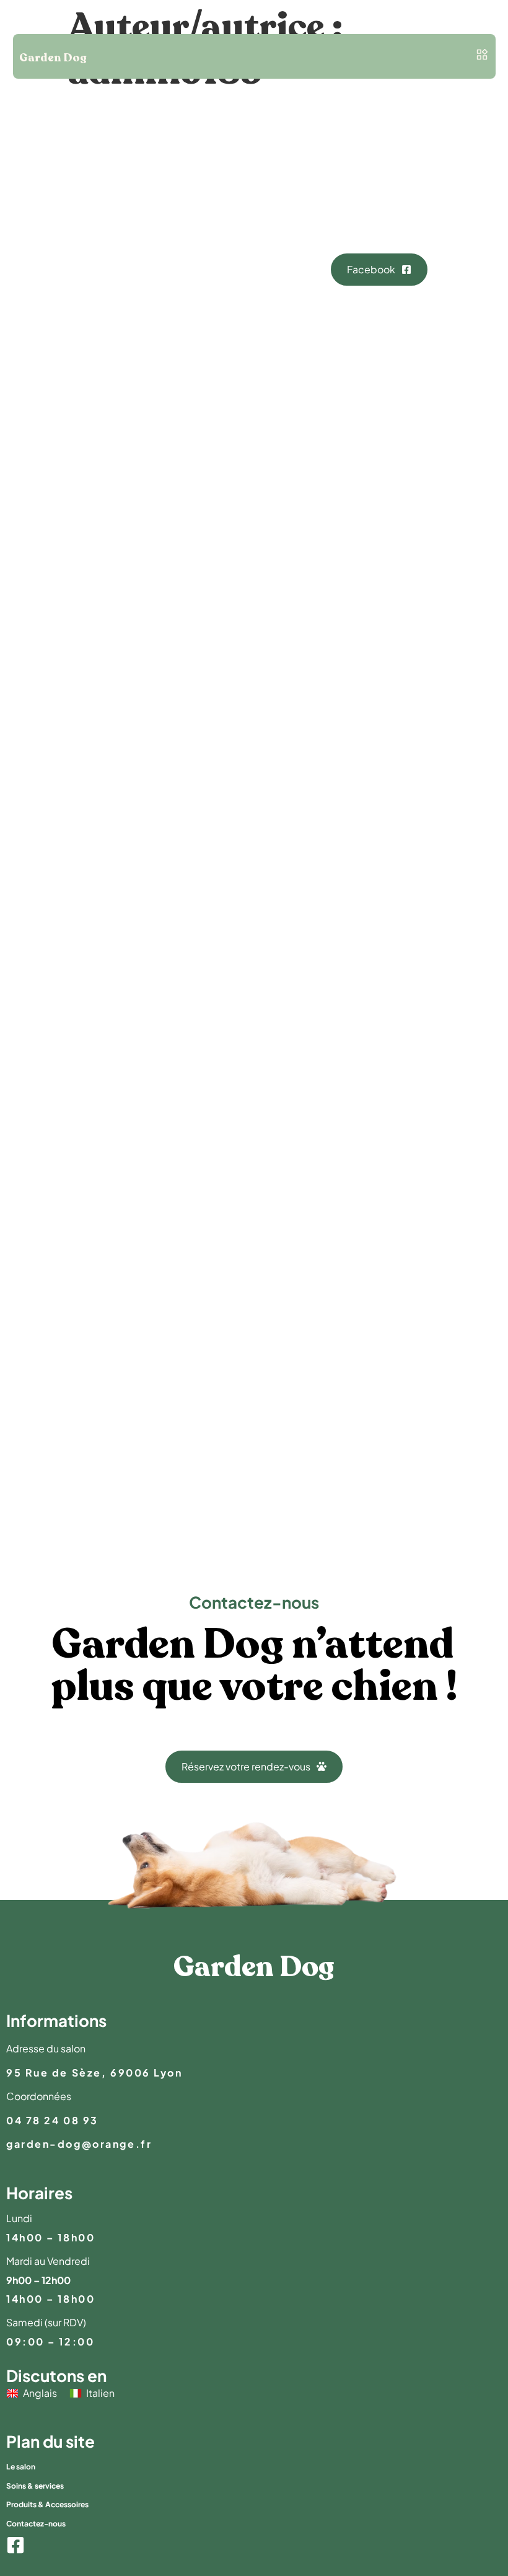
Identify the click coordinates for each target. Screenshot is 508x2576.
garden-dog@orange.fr (79, 2144)
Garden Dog (53, 59)
